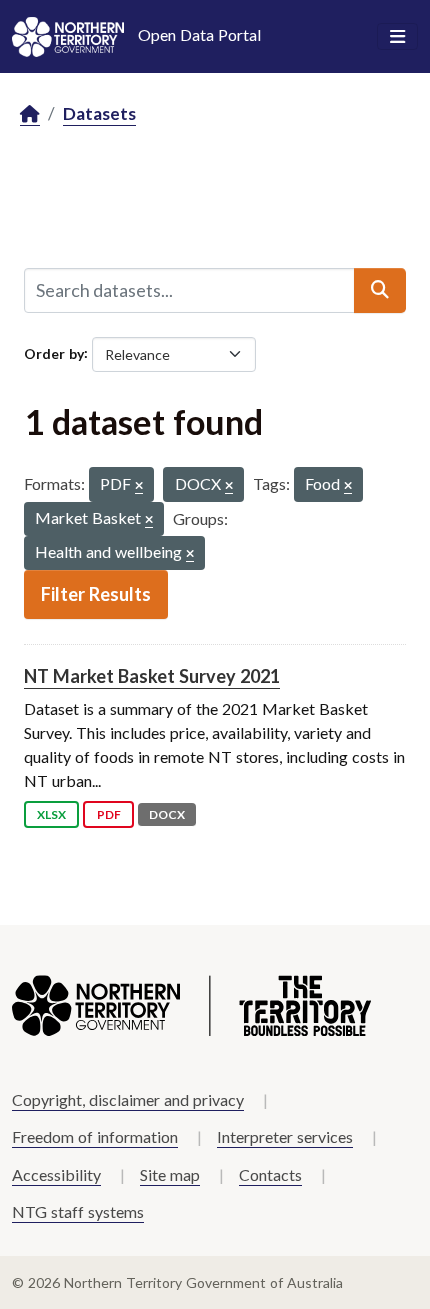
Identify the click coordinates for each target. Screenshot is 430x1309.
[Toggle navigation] (397, 37)
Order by (54, 352)
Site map (170, 1174)
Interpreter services (285, 1136)
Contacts (270, 1174)
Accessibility (56, 1174)
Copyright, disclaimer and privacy (128, 1099)
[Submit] (380, 290)
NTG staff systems (78, 1211)
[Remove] (139, 486)
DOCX (167, 814)
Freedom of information (95, 1136)
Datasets (99, 113)
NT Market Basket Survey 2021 (152, 676)
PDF (109, 814)
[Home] (30, 114)
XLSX (51, 814)
